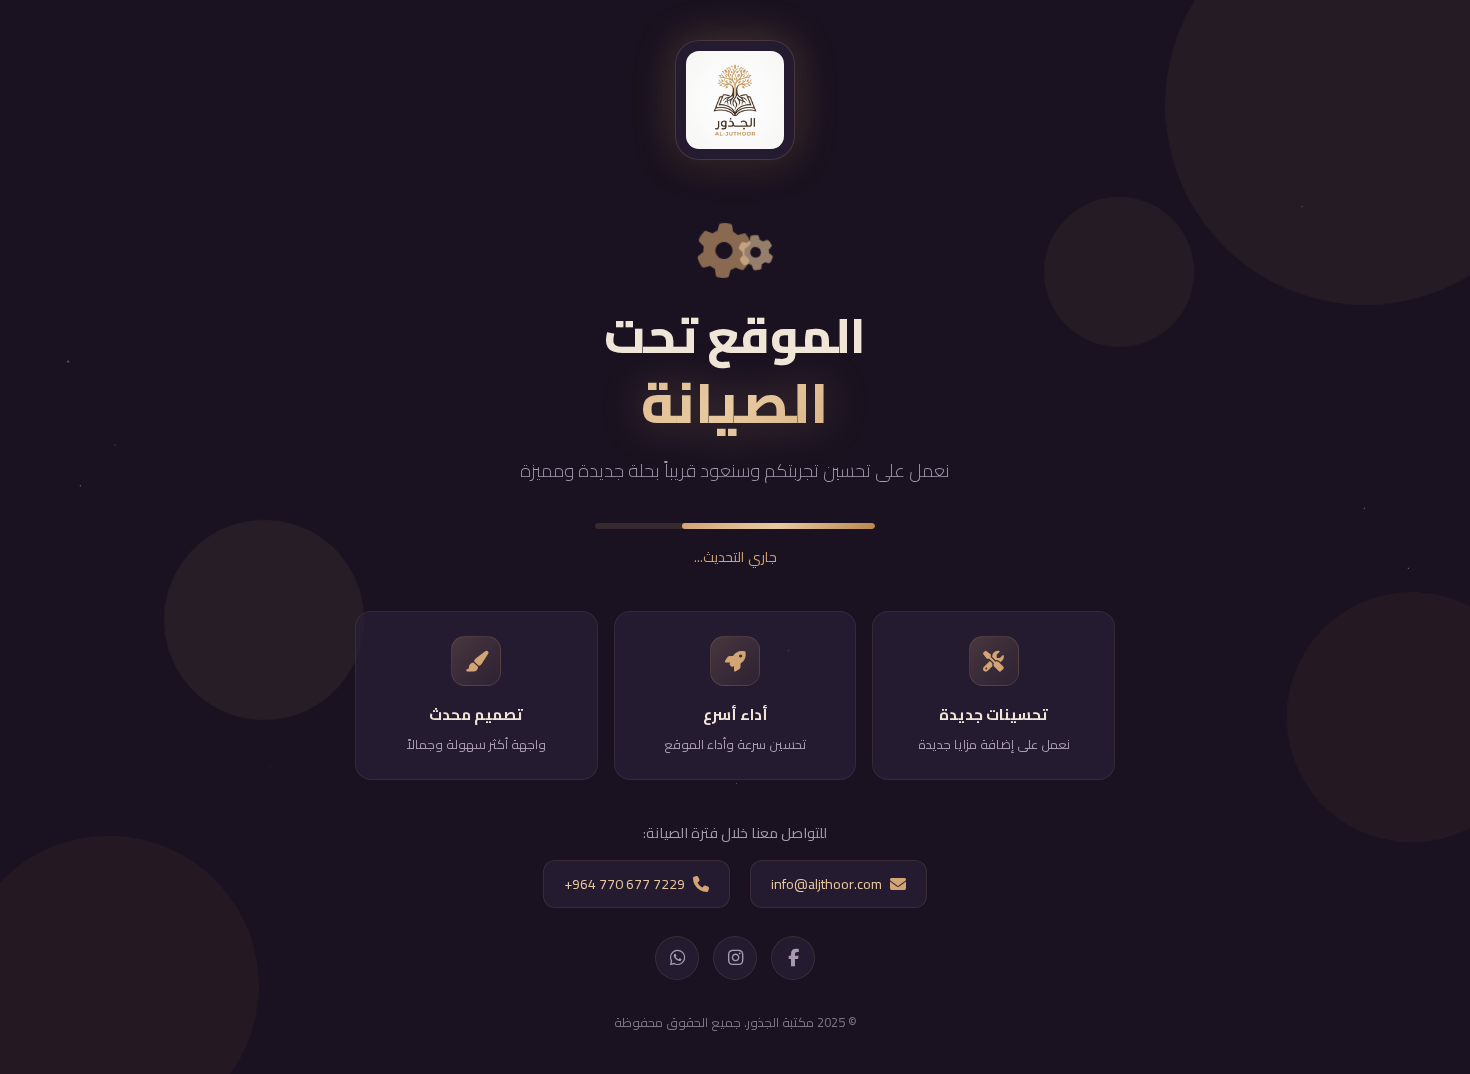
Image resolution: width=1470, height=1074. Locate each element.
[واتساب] (677, 958)
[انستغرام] (735, 958)
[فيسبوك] (793, 958)
